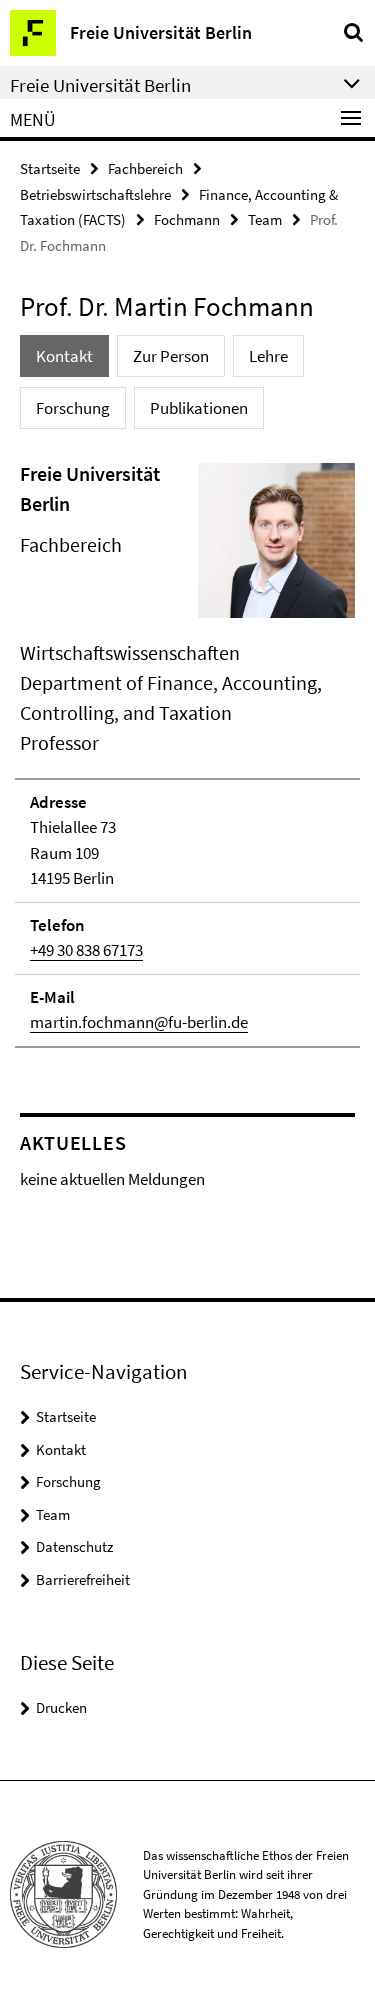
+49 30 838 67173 (86, 950)
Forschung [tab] (73, 408)
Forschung (68, 1481)
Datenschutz (74, 1546)
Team (265, 219)
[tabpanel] (187, 753)
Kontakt (61, 1449)
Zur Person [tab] (171, 356)
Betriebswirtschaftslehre (95, 194)
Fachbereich (145, 168)
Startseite (50, 168)
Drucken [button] (61, 1707)
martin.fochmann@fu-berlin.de (139, 1022)
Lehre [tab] (268, 356)
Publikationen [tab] (199, 408)
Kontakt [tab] (64, 356)
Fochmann (187, 219)
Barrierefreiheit (83, 1579)
